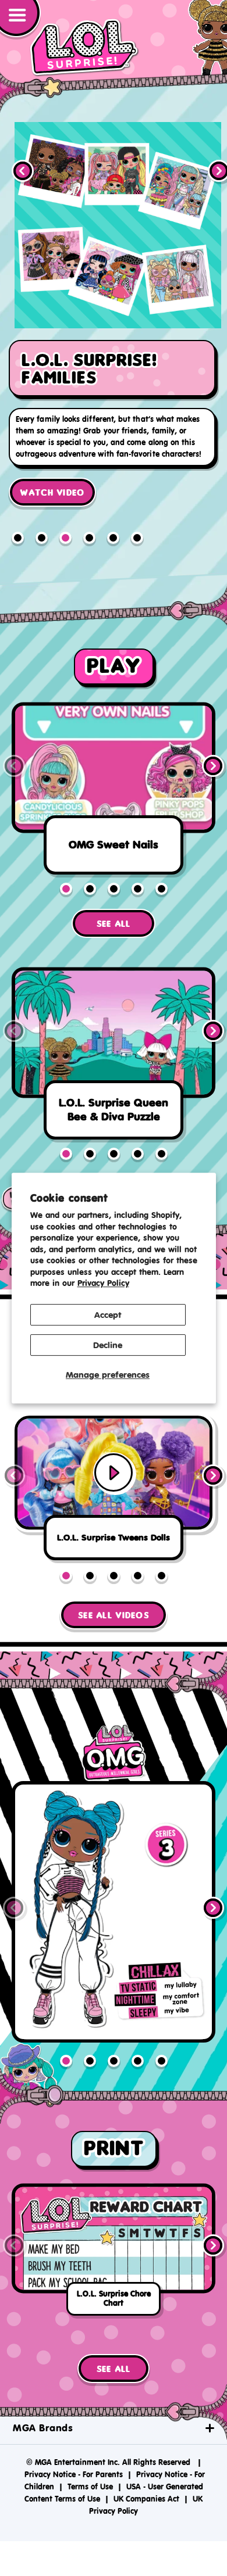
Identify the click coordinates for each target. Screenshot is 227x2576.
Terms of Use (90, 2487)
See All (114, 924)
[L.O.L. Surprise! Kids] (84, 48)
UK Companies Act (146, 2499)
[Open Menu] (20, 20)
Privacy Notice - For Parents (74, 2475)
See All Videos (114, 1615)
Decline (108, 1345)
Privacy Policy (103, 1283)
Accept (108, 1315)
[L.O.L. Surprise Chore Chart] (114, 2252)
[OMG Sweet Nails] (114, 792)
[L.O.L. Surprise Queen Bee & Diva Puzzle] (114, 1057)
